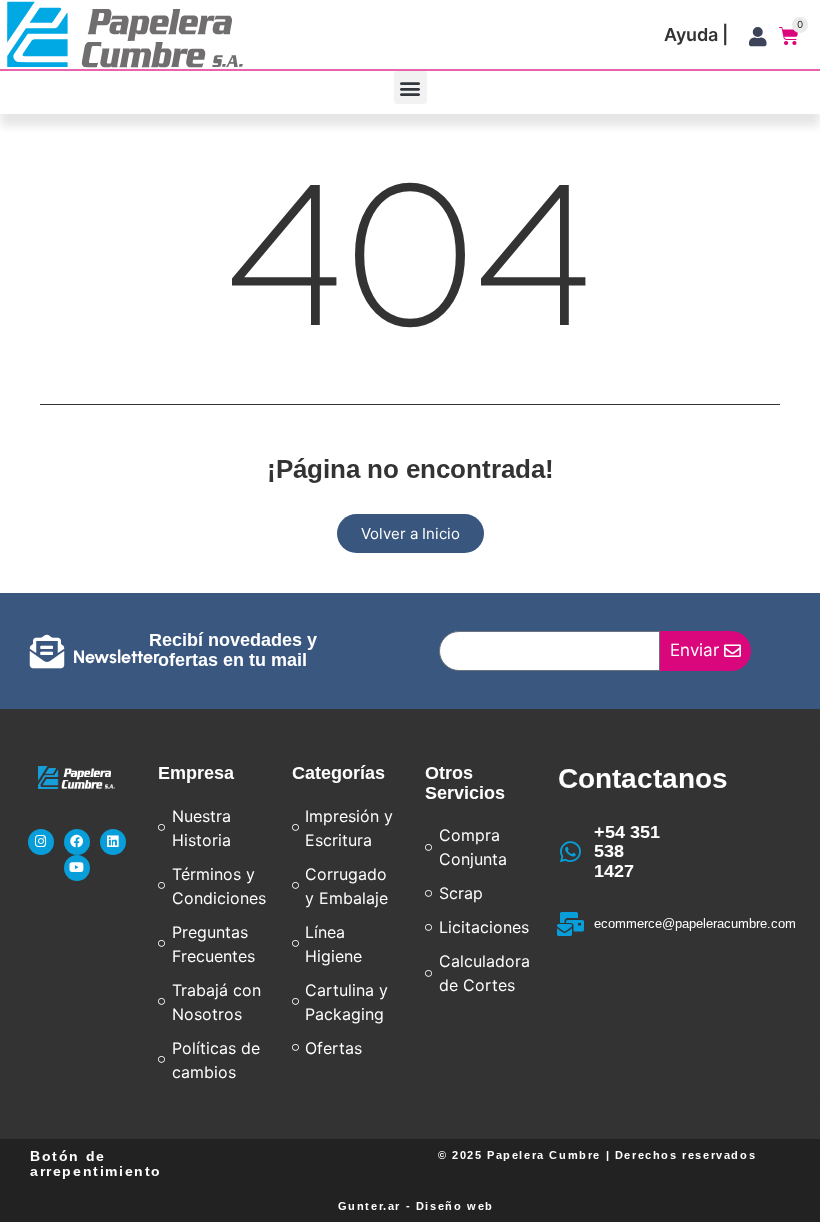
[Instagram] (41, 842)
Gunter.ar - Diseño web (416, 1206)
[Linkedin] (113, 842)
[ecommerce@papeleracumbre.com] (570, 924)
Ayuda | (696, 34)
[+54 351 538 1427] (570, 852)
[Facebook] (77, 842)
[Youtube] (77, 868)
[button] (410, 87)
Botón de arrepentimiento (96, 1163)
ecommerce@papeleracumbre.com (695, 923)
